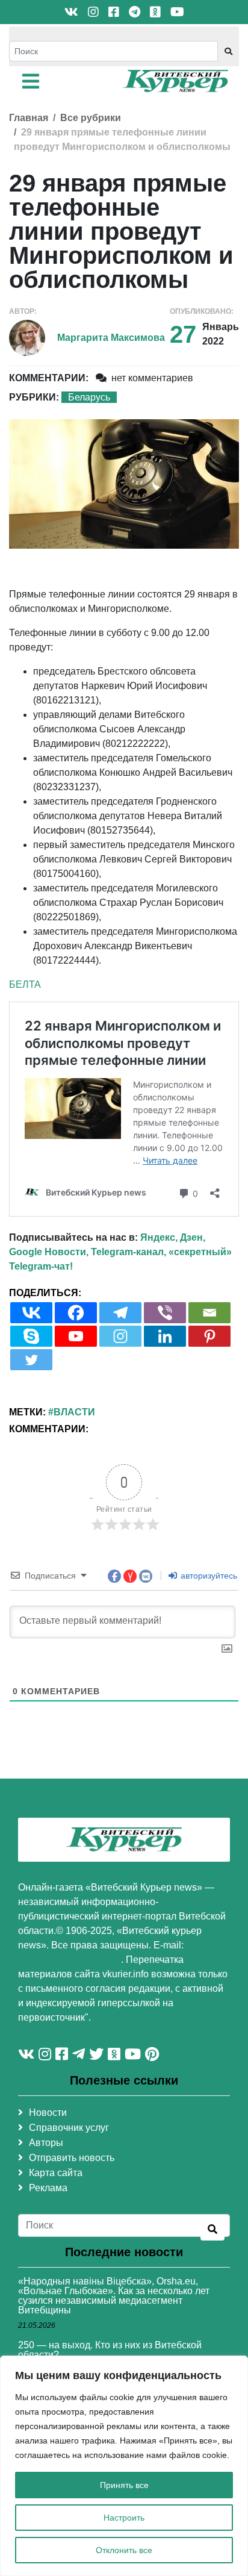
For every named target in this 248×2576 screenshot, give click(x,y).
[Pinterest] (209, 1336)
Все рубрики (91, 118)
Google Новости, (49, 1252)
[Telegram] (120, 1313)
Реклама (48, 2188)
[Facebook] (76, 1313)
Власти (74, 1412)
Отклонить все (124, 2550)
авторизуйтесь (208, 1576)
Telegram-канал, (129, 1252)
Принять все (124, 2485)
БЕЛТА (25, 984)
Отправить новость (72, 2158)
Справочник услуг (69, 2128)
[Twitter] (31, 1360)
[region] (124, 2466)
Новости (48, 2113)
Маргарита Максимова (111, 338)
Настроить (124, 2518)
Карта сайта (56, 2173)
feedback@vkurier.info (70, 1960)
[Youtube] (76, 1336)
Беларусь (89, 397)
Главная (29, 118)
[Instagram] (120, 1336)
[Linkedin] (165, 1336)
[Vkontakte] (31, 1313)
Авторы (46, 2143)
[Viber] (165, 1313)
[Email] (209, 1313)
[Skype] (31, 1336)
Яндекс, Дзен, (173, 1237)
